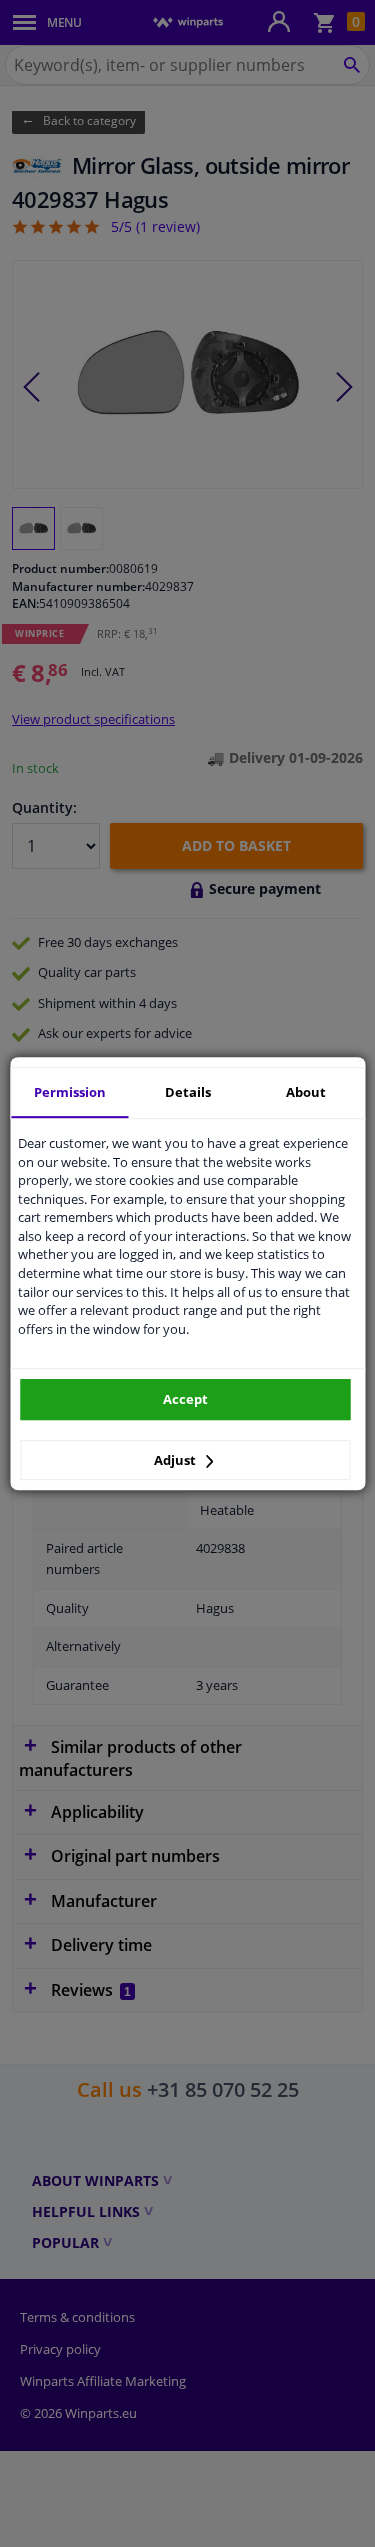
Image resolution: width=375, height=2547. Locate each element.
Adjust (176, 1460)
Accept (185, 1399)
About (306, 1092)
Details (188, 1092)
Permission (70, 1092)
